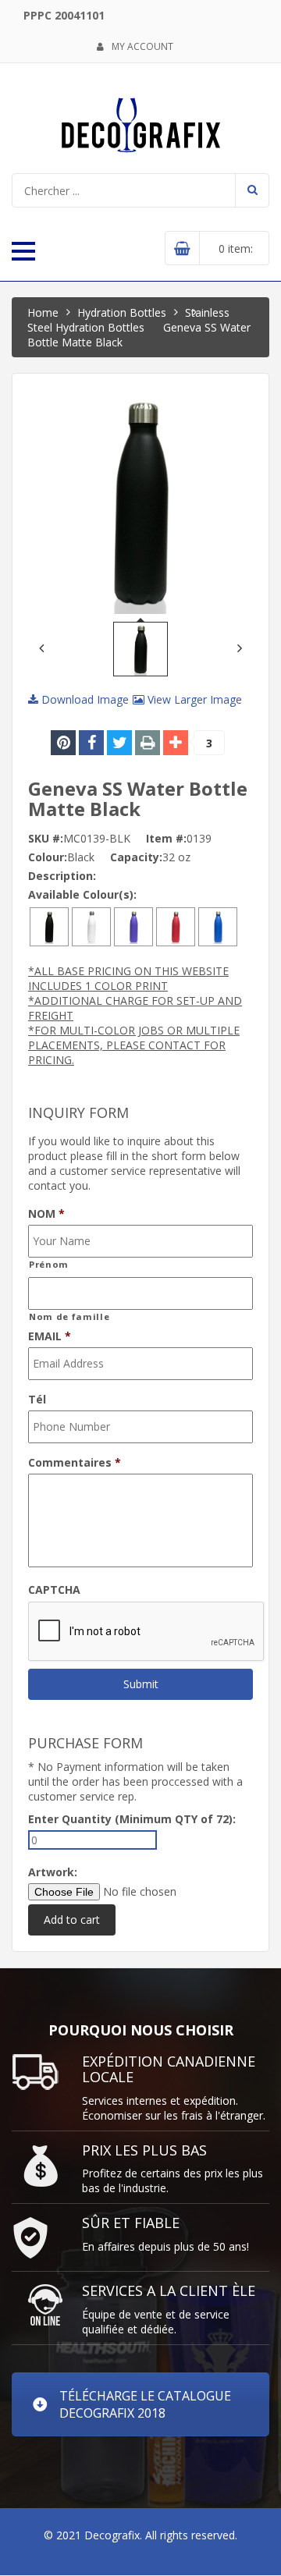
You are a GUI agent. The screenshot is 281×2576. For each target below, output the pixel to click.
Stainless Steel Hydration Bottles (128, 320)
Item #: (166, 838)
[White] (91, 926)
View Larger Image (193, 699)
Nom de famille (69, 1316)
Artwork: (53, 1872)
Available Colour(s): (82, 894)
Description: (62, 876)
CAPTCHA (54, 1590)
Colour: (48, 857)
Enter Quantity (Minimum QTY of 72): (132, 1819)
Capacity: (136, 857)
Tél (37, 1400)
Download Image (84, 699)
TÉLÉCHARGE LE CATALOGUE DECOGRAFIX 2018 (145, 2404)
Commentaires (75, 1463)
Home (43, 312)
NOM (46, 1214)
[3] (176, 743)
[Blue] (218, 926)
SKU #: (46, 838)
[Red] (176, 926)
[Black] (49, 926)
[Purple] (133, 926)
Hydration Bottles (122, 312)
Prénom (49, 1264)
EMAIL (50, 1336)
